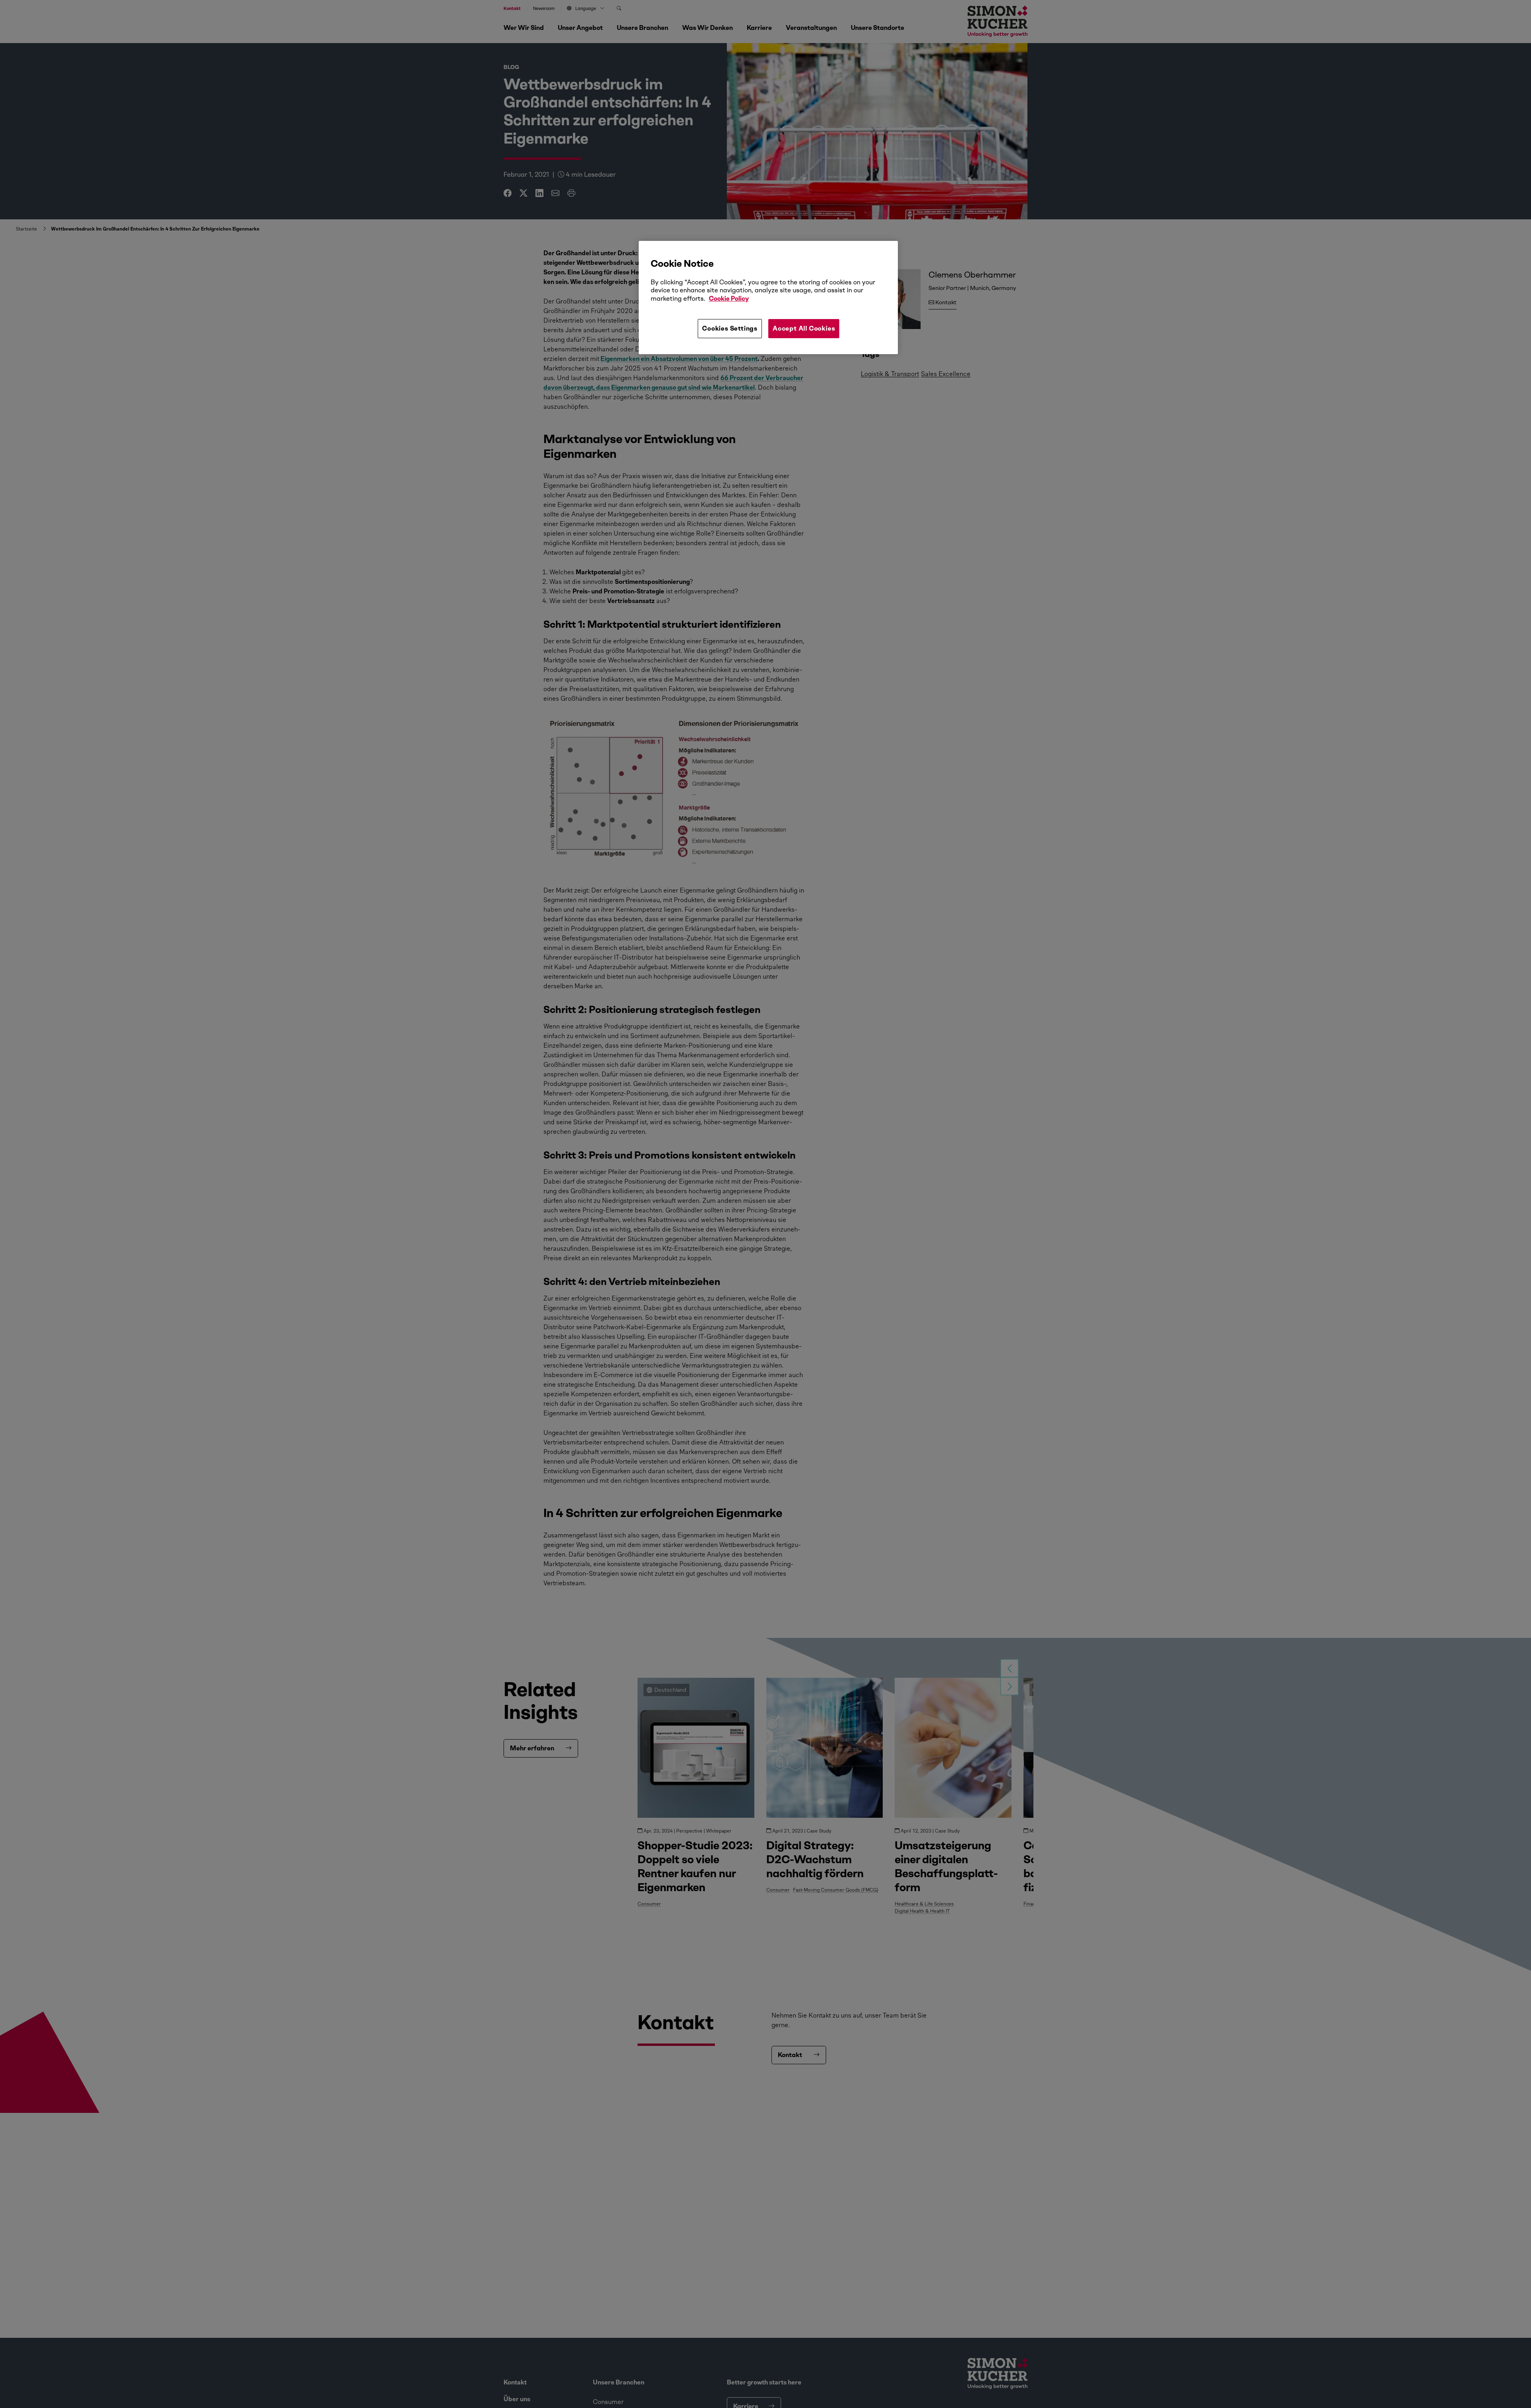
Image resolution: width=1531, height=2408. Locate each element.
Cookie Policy (729, 299)
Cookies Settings (730, 328)
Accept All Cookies (804, 328)
